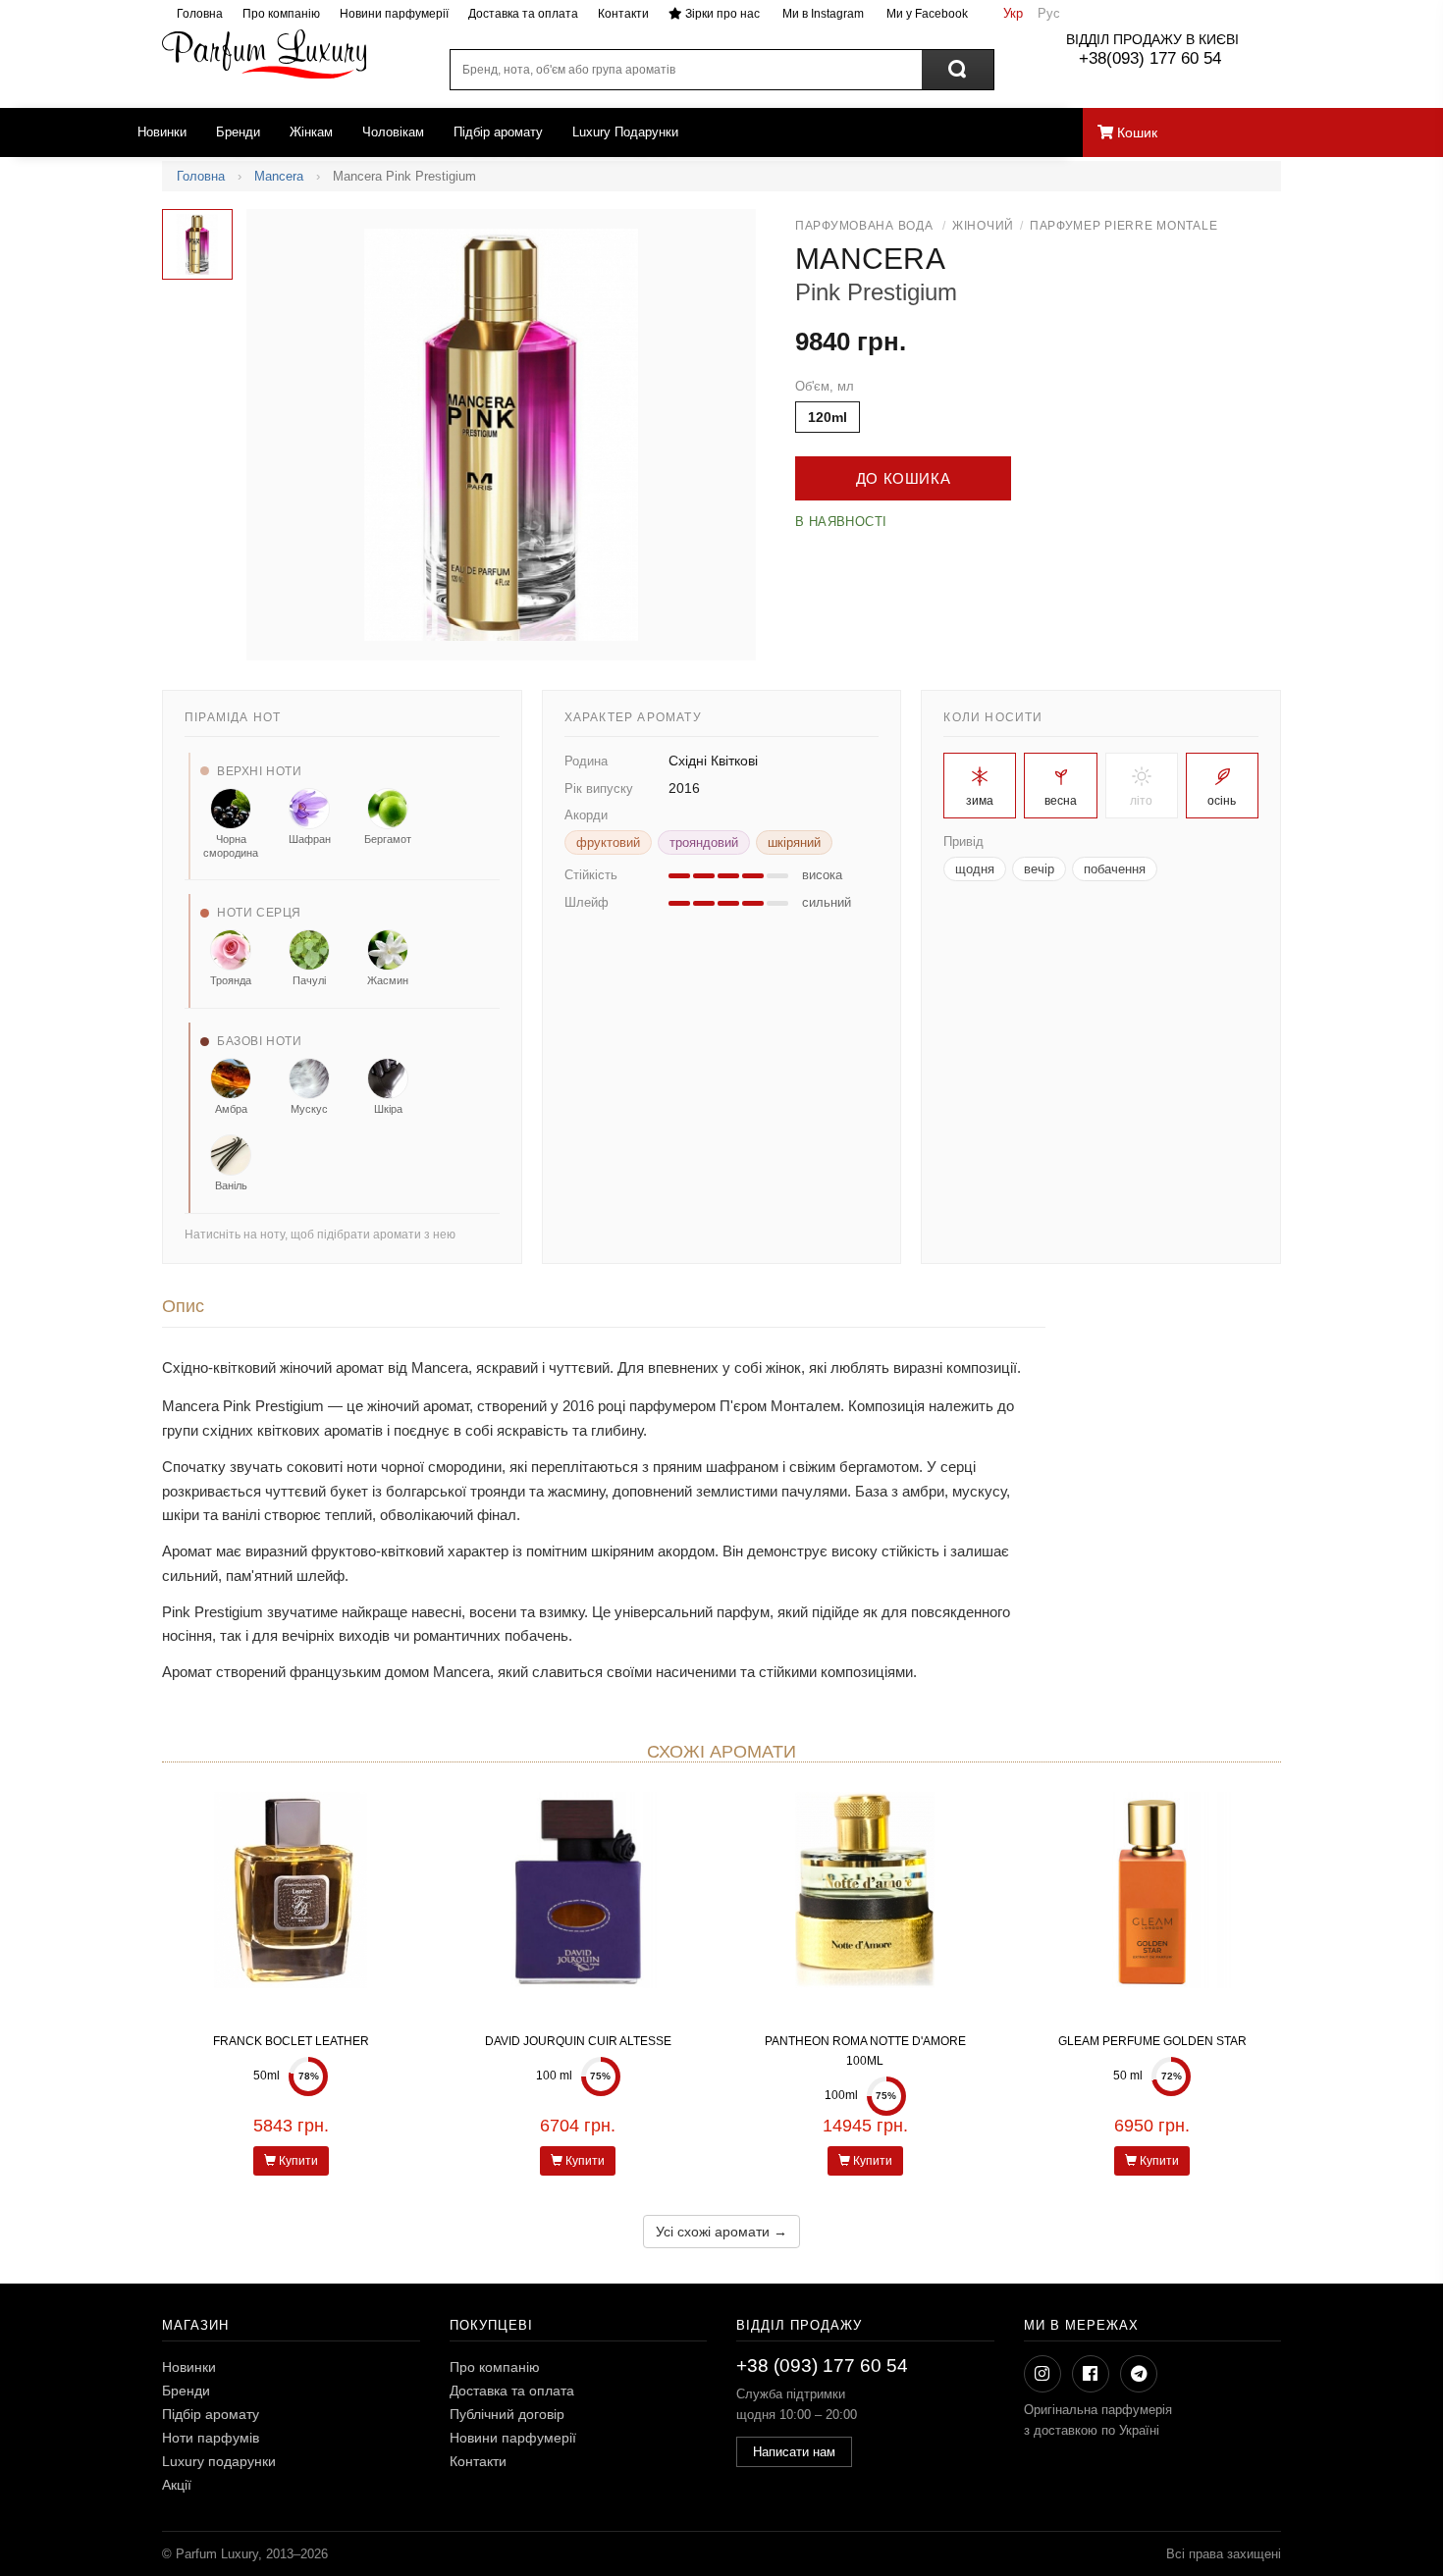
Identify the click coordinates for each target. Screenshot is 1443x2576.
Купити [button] (297, 2161)
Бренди (238, 132)
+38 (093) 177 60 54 (822, 2366)
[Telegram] (1139, 2374)
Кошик (1135, 132)
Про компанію (281, 14)
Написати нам (794, 2452)
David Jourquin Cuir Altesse (578, 2041)
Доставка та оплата (523, 14)
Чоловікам (393, 132)
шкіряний (794, 842)
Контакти (623, 14)
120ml (828, 417)
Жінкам (311, 132)
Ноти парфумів (211, 2438)
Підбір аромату (498, 132)
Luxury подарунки (219, 2461)
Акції (177, 2485)
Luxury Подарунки (625, 132)
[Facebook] (1091, 2374)
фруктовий (608, 842)
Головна (200, 14)
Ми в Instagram (822, 14)
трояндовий (704, 842)
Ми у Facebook (926, 14)
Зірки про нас (721, 14)
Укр (1013, 13)
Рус (1049, 13)
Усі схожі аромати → (721, 2232)
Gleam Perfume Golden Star (1152, 2041)
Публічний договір (507, 2414)
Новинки (162, 132)
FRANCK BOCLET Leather (291, 2041)
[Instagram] (1042, 2374)
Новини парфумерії (394, 14)
